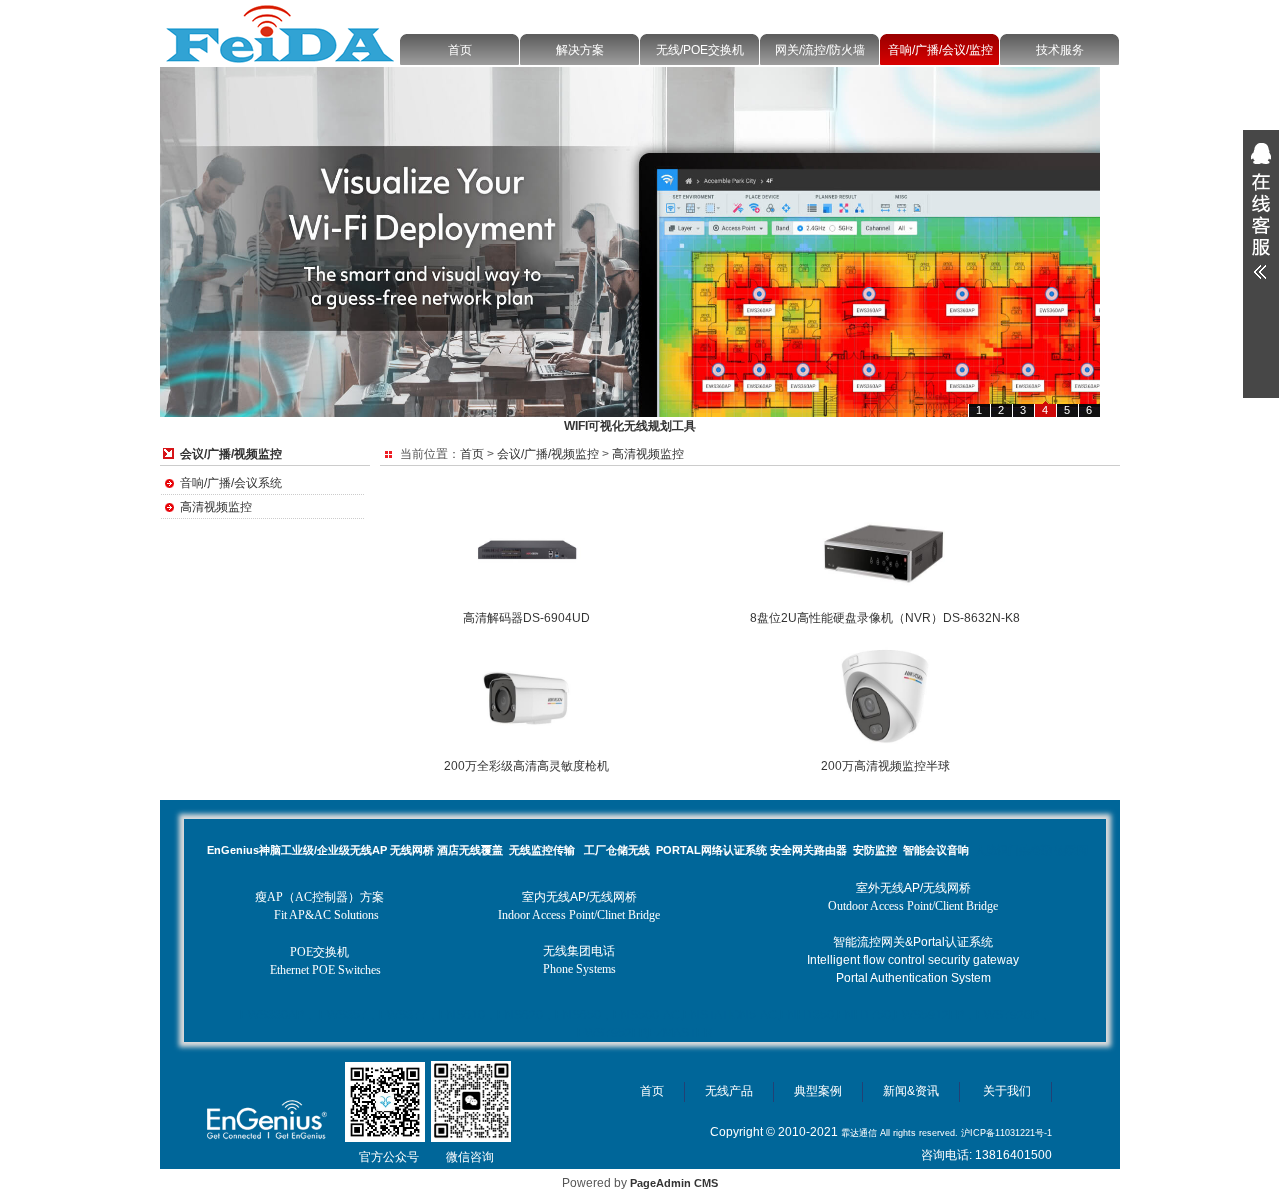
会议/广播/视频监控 (548, 454)
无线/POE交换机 (700, 50)
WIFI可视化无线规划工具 (630, 426)
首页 (460, 50)
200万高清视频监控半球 (885, 766)
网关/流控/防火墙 (820, 50)
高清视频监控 (216, 507)
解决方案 (580, 50)
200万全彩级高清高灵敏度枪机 (526, 766)
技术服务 (1060, 50)
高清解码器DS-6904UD (526, 618)
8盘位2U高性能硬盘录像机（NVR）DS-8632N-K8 (885, 618)
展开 (1261, 211)
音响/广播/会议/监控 (940, 50)
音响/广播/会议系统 (231, 483)
